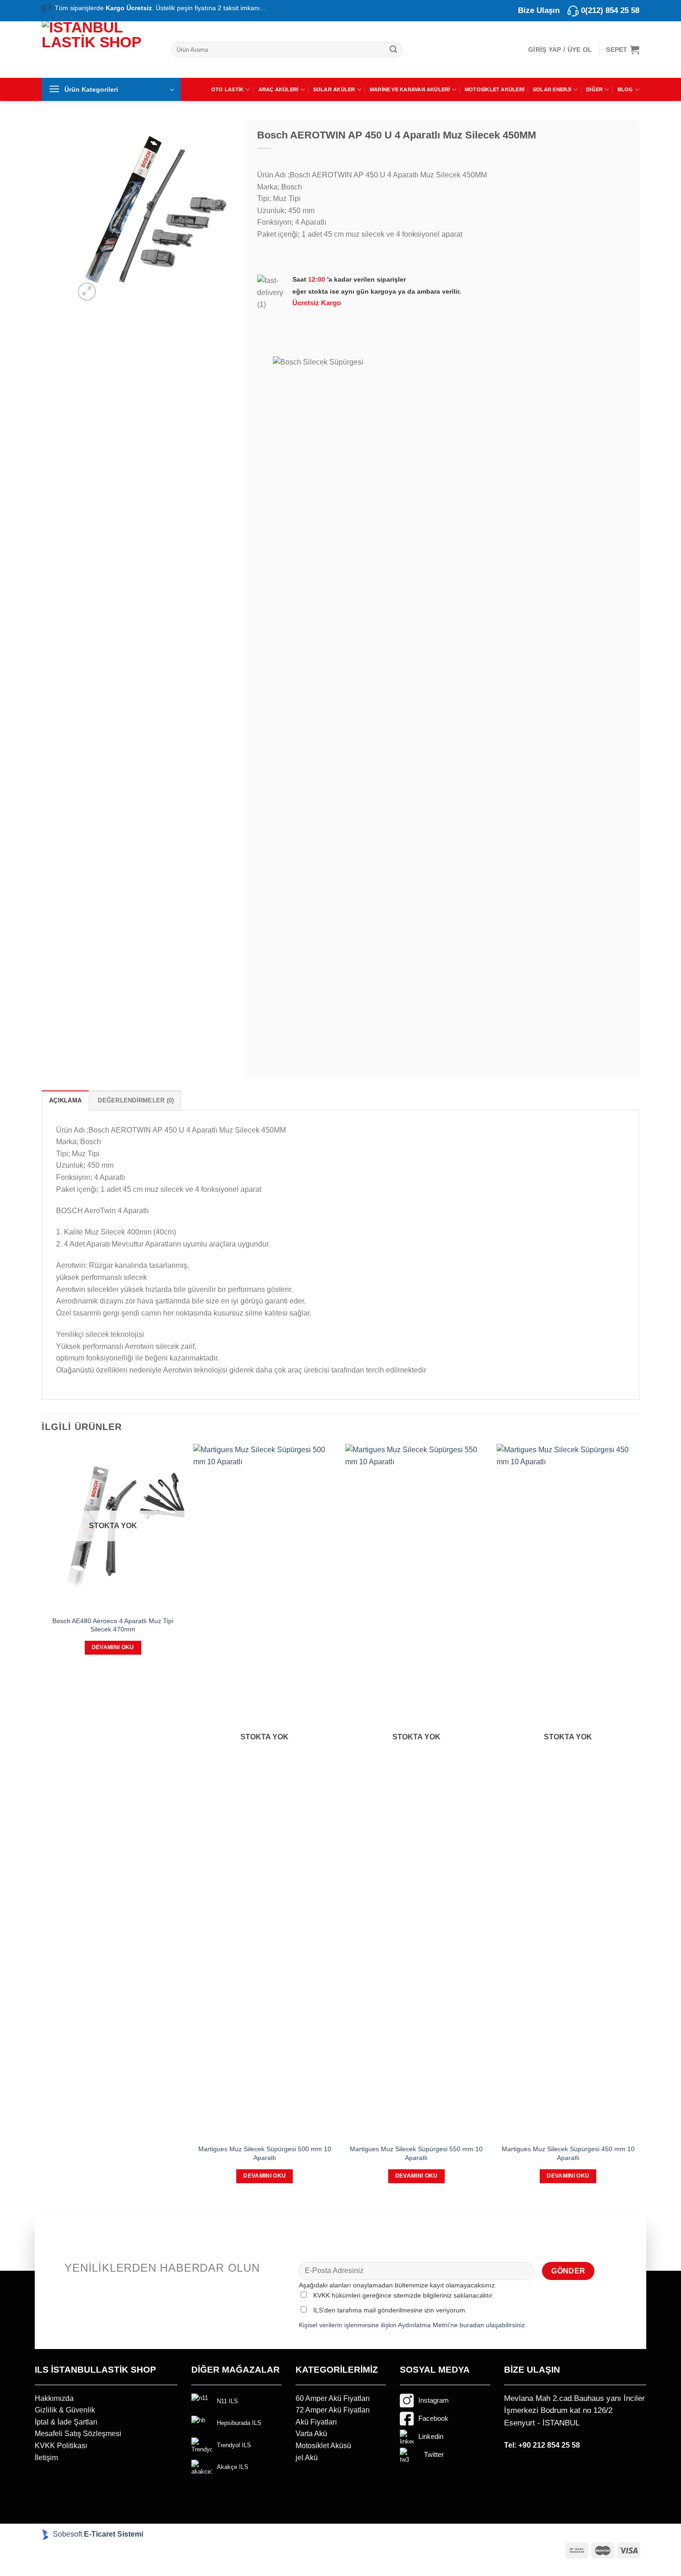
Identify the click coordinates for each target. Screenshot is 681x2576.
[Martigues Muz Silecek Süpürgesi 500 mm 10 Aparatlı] (265, 1791)
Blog (625, 89)
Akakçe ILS (233, 2467)
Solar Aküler (334, 89)
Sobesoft (66, 2534)
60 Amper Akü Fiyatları (333, 2398)
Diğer (594, 89)
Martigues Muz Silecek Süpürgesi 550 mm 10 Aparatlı (416, 2153)
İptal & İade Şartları (66, 2422)
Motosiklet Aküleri (495, 89)
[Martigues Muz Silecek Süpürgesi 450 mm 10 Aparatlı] (568, 1791)
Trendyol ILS (234, 2445)
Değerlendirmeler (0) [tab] (136, 1100)
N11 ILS (227, 2401)
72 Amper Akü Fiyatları (333, 2410)
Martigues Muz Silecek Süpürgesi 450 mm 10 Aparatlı (568, 2153)
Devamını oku (113, 1647)
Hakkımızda (54, 2398)
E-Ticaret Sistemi (114, 2534)
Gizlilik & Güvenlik (65, 2410)
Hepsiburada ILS (239, 2423)
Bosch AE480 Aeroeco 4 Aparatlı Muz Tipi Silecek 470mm (113, 1625)
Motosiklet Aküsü (323, 2446)
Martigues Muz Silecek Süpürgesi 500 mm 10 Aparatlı (265, 2153)
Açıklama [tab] (65, 1100)
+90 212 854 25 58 (549, 2445)
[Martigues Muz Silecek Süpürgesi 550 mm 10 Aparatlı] (416, 1791)
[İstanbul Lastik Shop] (100, 48)
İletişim (46, 2458)
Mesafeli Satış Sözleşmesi (78, 2434)
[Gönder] (393, 50)
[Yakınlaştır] (87, 292)
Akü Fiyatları (316, 2422)
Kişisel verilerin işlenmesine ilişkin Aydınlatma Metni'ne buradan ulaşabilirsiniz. (413, 2325)
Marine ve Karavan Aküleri (410, 89)
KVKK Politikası (61, 2446)
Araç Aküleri (279, 89)
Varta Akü (311, 2434)
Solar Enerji (552, 89)
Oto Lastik (227, 89)
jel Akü (307, 2458)
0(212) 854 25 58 (610, 10)
